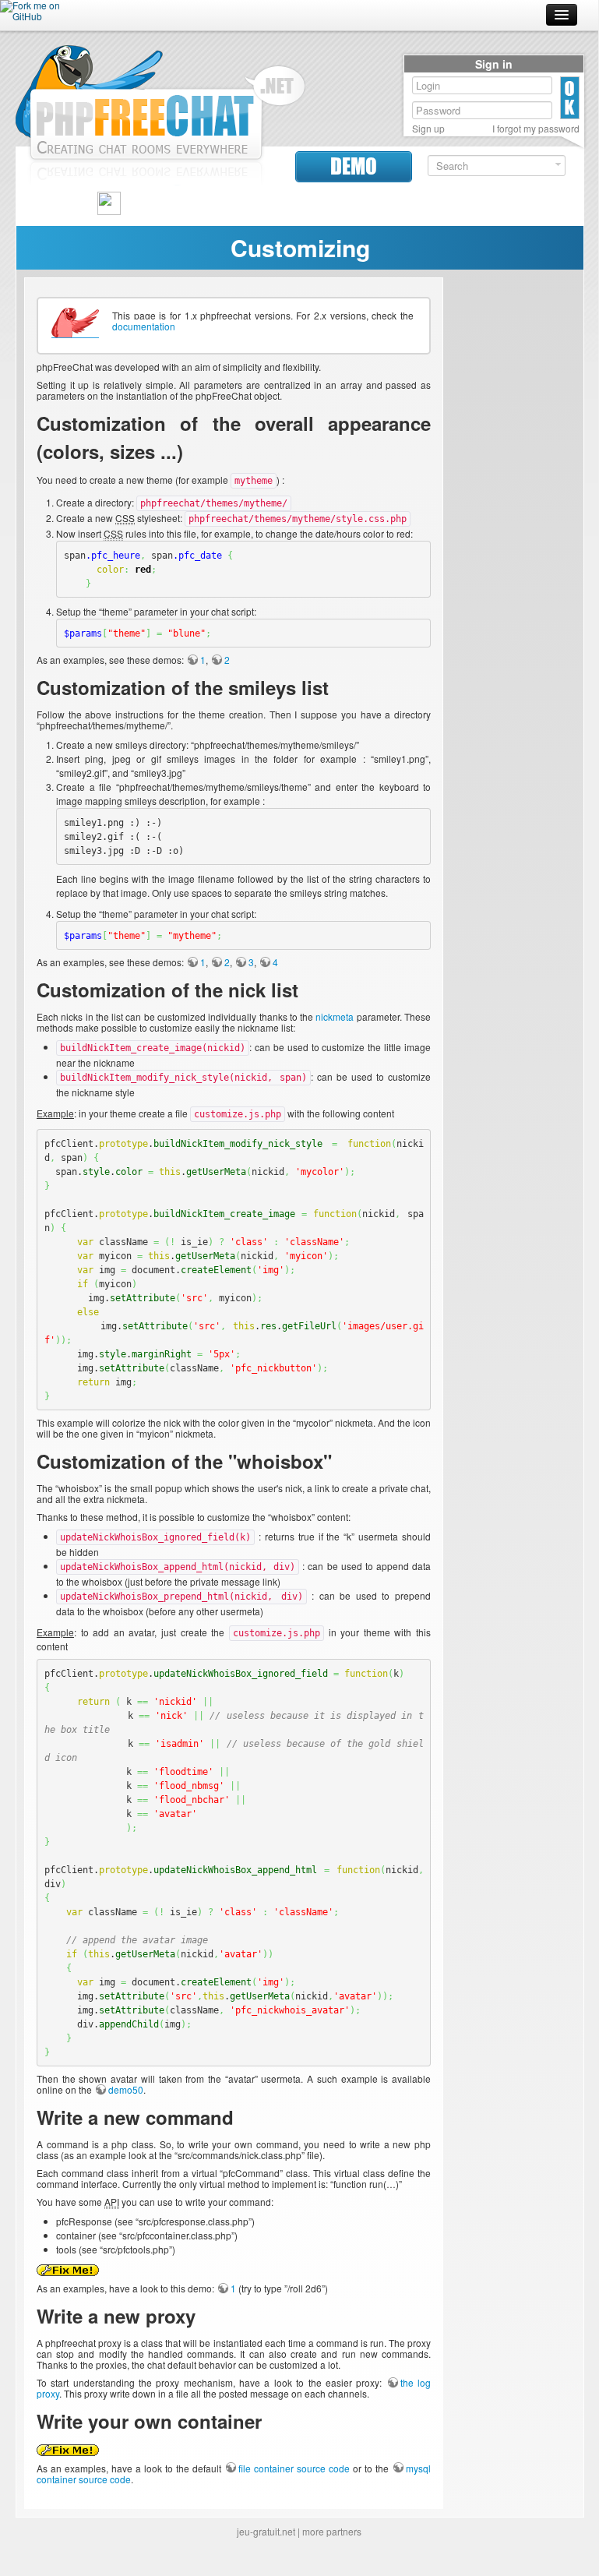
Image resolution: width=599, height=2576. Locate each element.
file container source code (294, 2468)
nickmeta (335, 1016)
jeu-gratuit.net (266, 2531)
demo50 (126, 2089)
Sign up (428, 129)
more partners (332, 2531)
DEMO (354, 166)
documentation (144, 326)
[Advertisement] (513, 511)
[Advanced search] (558, 165)
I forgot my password (536, 129)
